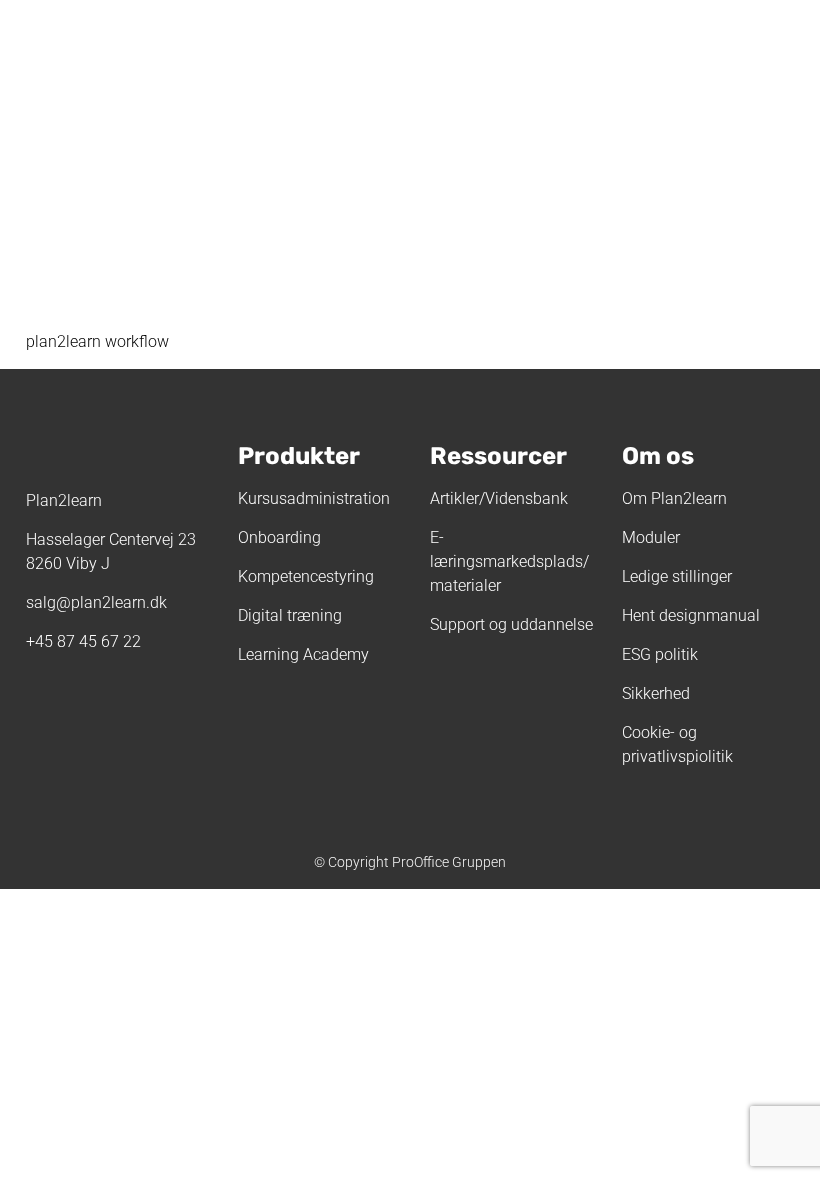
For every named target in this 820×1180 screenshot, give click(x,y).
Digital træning (290, 615)
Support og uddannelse (511, 624)
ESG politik (660, 654)
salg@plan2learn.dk (96, 602)
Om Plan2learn (674, 498)
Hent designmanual (691, 615)
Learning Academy (303, 654)
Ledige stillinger (677, 576)
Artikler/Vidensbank (499, 498)
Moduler (651, 537)
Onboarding (279, 537)
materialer (465, 585)
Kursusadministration (314, 498)
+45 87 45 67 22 (83, 641)
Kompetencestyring (306, 576)
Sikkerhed (656, 693)
